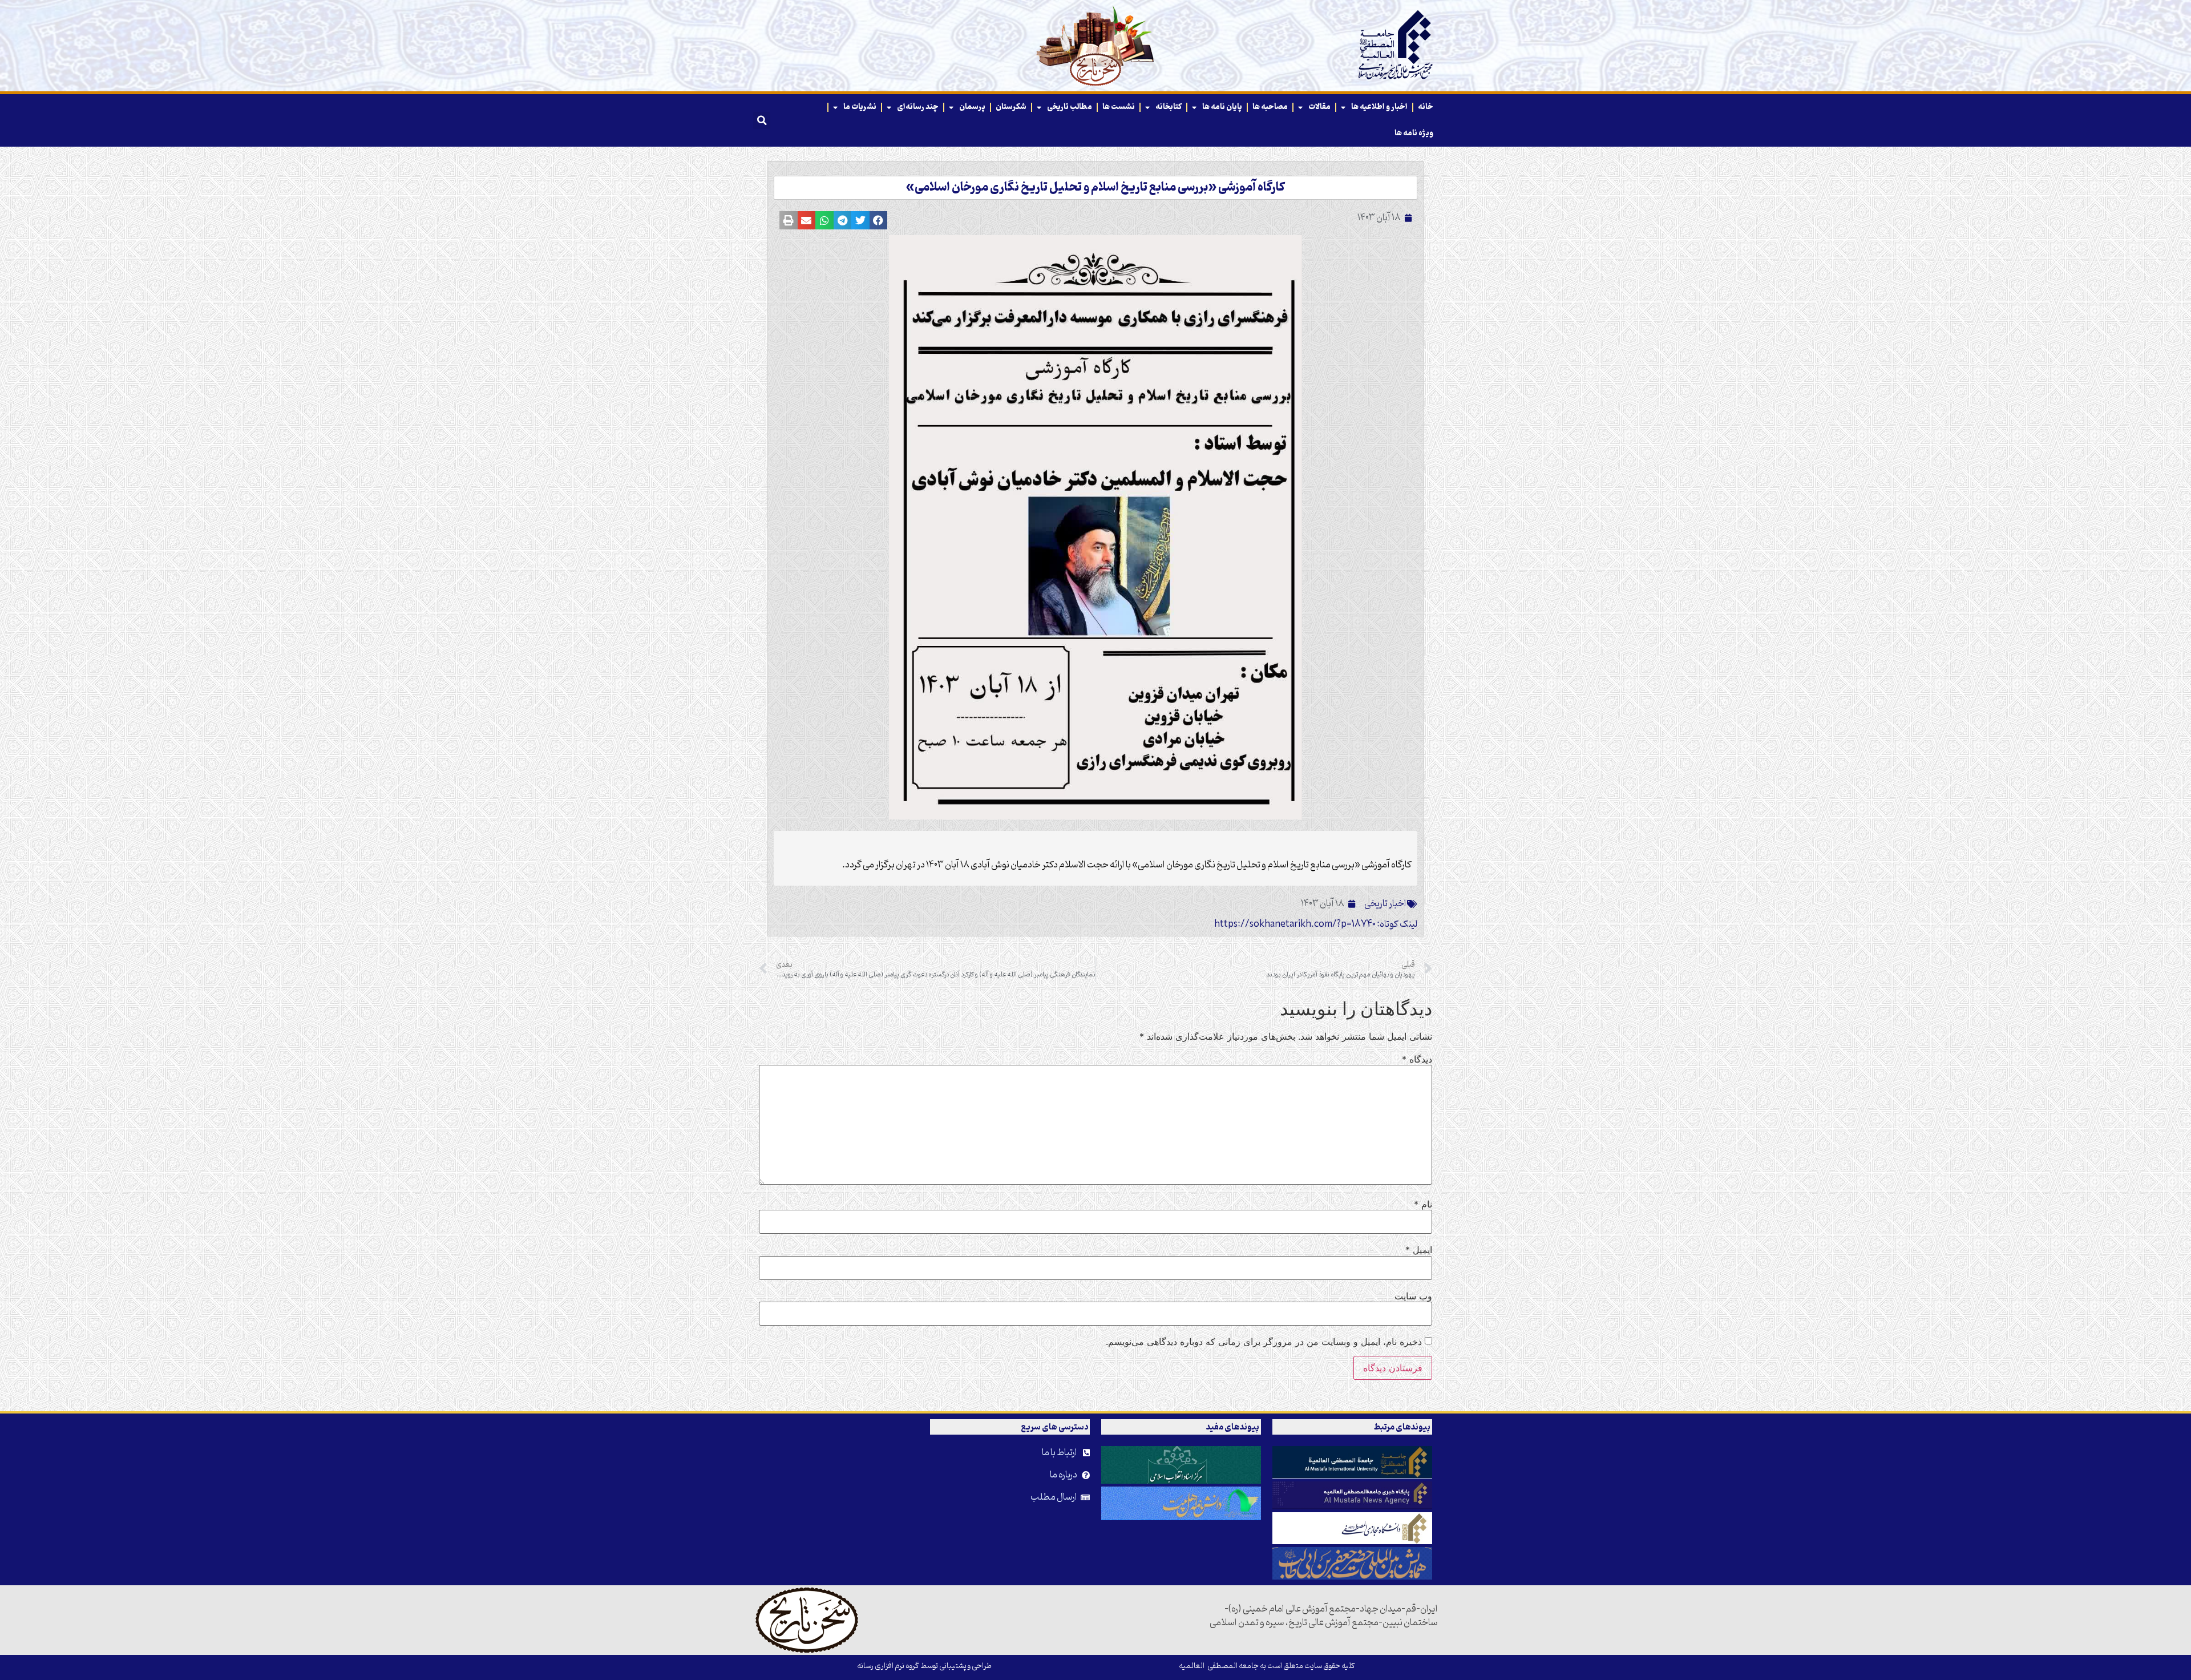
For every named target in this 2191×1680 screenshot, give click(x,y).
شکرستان (1011, 107)
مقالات (1319, 107)
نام (1423, 1204)
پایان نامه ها (1222, 107)
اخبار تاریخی (1385, 904)
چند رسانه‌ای (918, 107)
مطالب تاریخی (1070, 107)
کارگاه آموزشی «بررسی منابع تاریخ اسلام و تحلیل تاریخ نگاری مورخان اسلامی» (1095, 188)
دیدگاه (1417, 1059)
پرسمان (972, 107)
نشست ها (1119, 107)
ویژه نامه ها (1414, 133)
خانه (1426, 107)
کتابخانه (1169, 107)
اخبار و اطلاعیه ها (1379, 107)
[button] (762, 120)
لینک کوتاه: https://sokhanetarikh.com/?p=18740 (1316, 924)
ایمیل (1419, 1250)
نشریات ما (860, 107)
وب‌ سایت (1413, 1296)
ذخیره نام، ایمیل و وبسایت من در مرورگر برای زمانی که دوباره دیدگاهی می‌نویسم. (1264, 1342)
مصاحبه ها (1270, 107)
